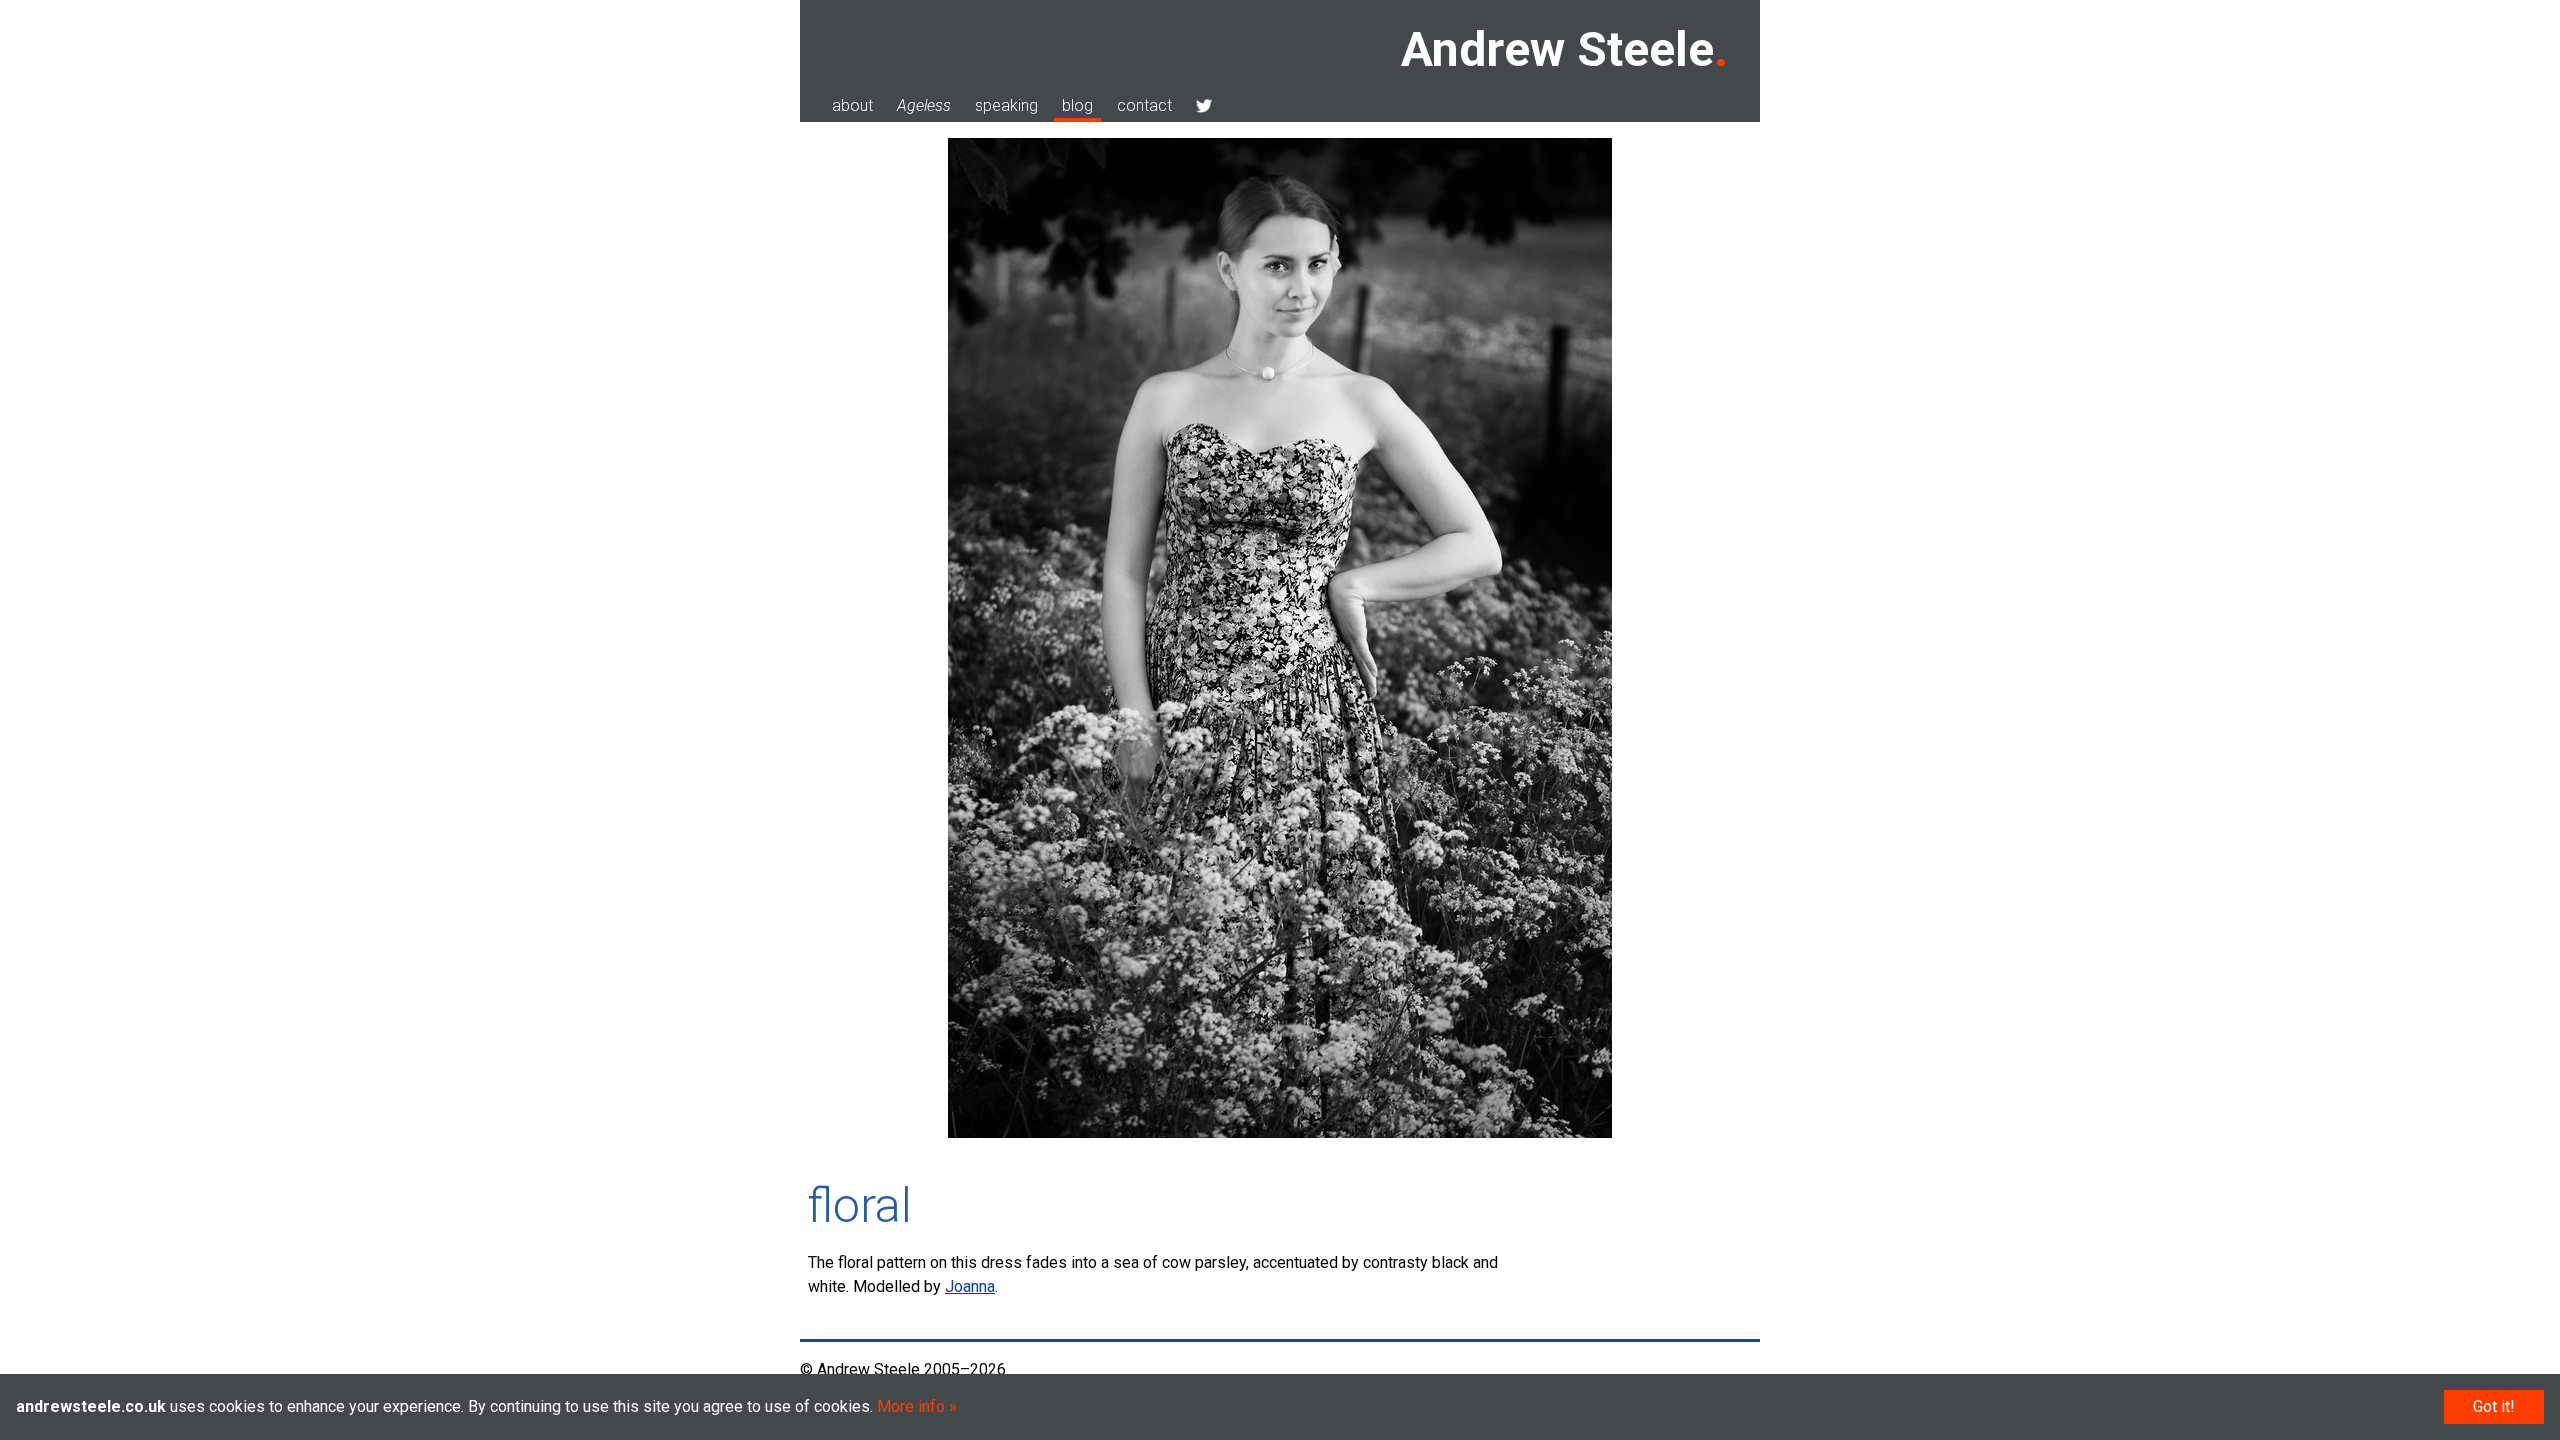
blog (1077, 105)
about (852, 105)
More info (911, 1406)
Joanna (970, 1286)
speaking (1006, 105)
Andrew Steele (1557, 49)
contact (1144, 105)
